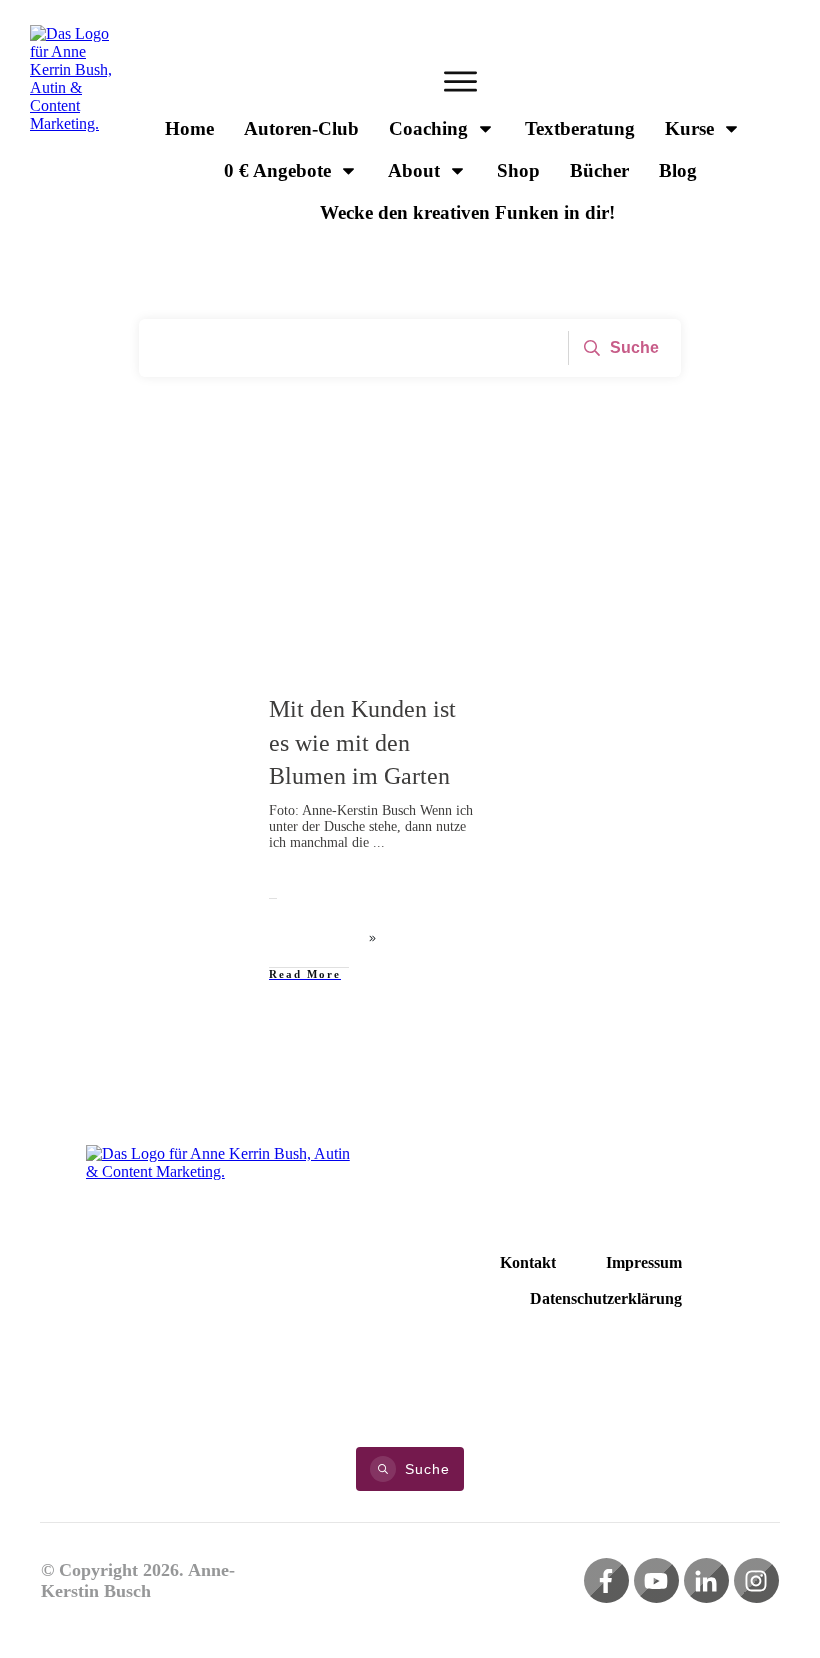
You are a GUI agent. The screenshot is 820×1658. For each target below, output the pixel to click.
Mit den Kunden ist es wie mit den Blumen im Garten (362, 742)
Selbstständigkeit (188, 711)
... (379, 842)
